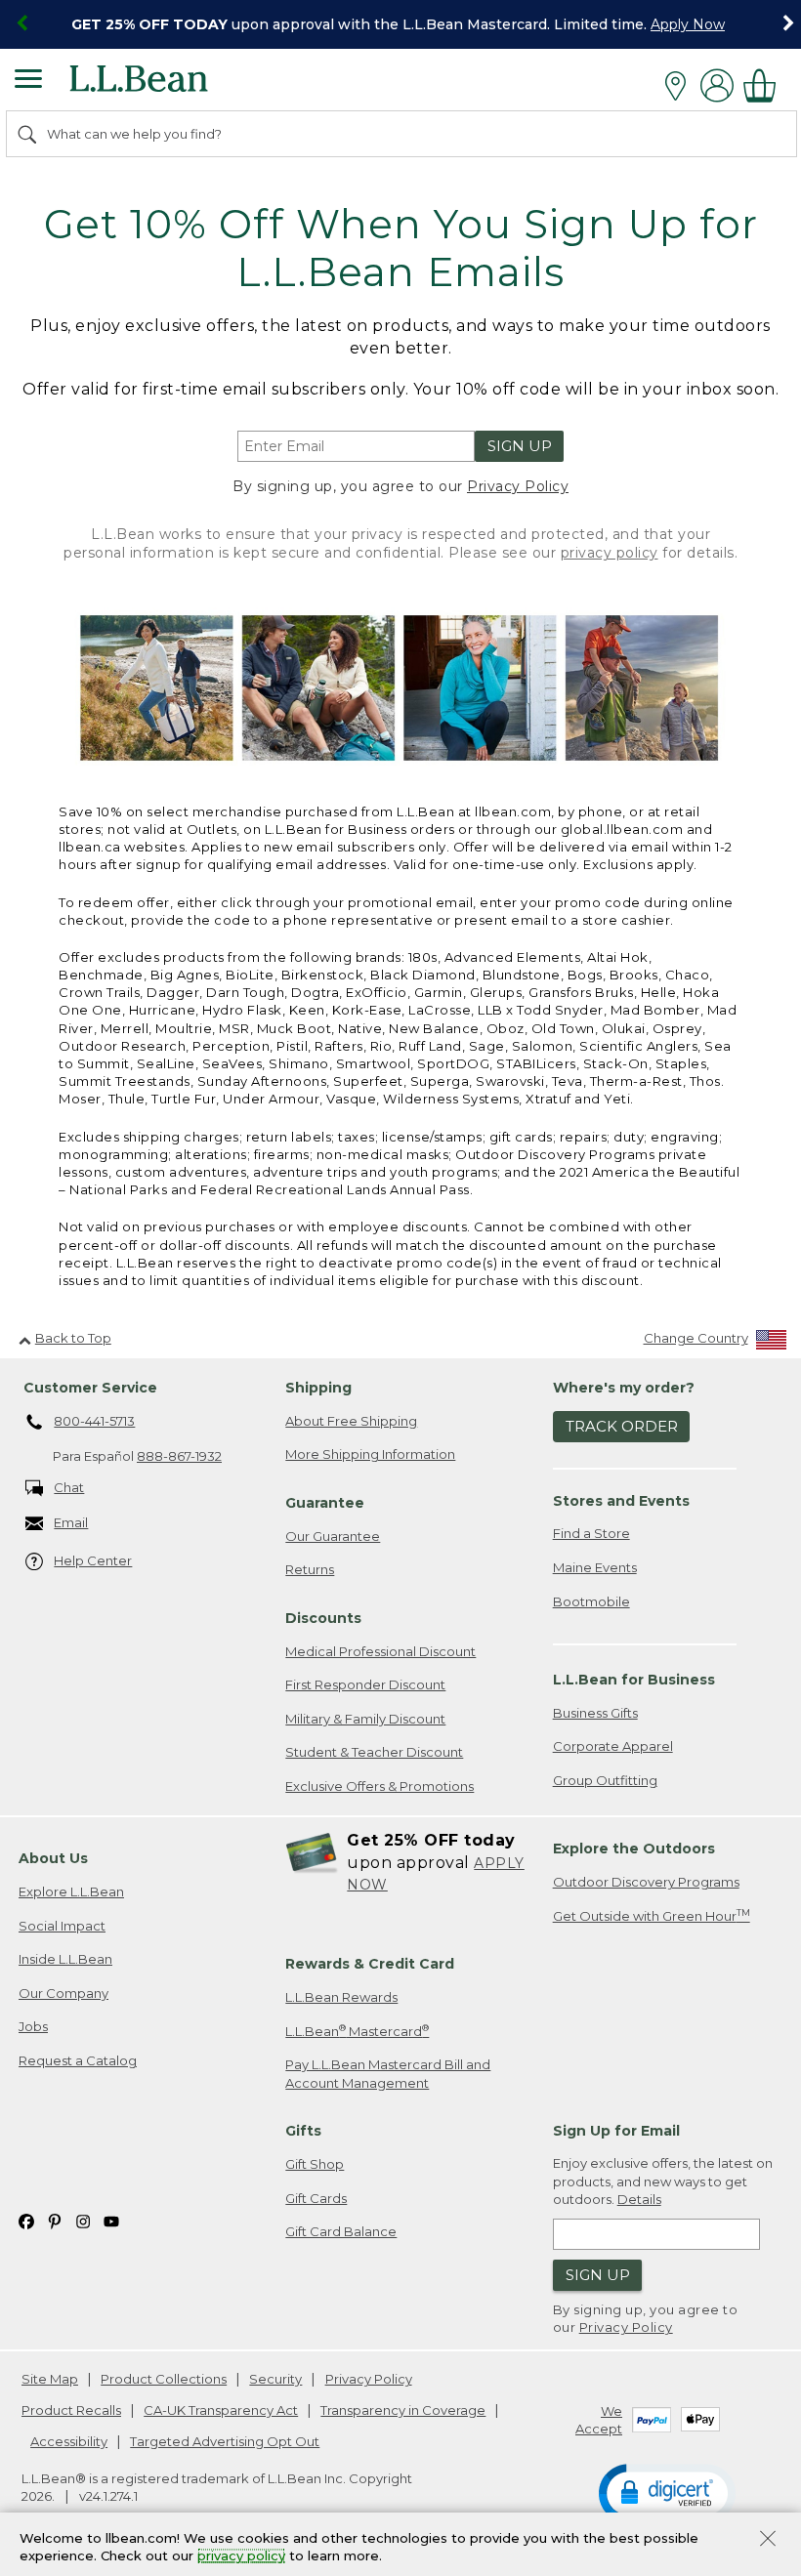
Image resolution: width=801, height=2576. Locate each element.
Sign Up (520, 446)
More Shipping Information (370, 1454)
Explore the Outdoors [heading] (634, 1849)
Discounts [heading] (323, 1618)
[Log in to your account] (717, 85)
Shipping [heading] (318, 1388)
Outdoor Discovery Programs (646, 1882)
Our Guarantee (333, 1536)
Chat (69, 1487)
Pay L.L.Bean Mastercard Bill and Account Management (388, 2074)
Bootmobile (591, 1601)
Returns (310, 1569)
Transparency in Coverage (403, 2410)
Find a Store (591, 1533)
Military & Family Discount (365, 1719)
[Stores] (680, 86)
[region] (400, 24)
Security (275, 2379)
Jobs (33, 2026)
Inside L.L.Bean (65, 1959)
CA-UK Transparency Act (221, 2410)
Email (71, 1522)
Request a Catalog (78, 2060)
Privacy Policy (518, 486)
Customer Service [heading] (90, 1388)
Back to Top (73, 1338)
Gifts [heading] (303, 2131)
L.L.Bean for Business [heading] (634, 1680)
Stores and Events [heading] (621, 1501)
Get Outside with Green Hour (652, 1915)
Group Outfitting (605, 1780)
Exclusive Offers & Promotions (379, 1786)
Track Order (622, 1426)
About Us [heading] (53, 1858)
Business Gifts (595, 1713)
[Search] (28, 134)
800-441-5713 (94, 1421)
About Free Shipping (351, 1421)
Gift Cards (316, 2198)
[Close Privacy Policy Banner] (768, 2540)
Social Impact (62, 1926)
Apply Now (688, 24)
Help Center (93, 1560)
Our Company (63, 1993)
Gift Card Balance (341, 2231)
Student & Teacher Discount (374, 1752)
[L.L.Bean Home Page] (166, 85)
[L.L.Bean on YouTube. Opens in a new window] (111, 2220)
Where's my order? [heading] (624, 1388)
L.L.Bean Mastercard (357, 2031)
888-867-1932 (179, 1456)
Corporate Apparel (613, 1746)
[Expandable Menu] (28, 81)
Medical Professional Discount (380, 1651)
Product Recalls (71, 2410)
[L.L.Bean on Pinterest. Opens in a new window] (55, 2220)
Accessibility (69, 2441)
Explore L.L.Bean (71, 1891)
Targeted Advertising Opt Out (225, 2441)
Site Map (50, 2379)
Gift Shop (315, 2164)
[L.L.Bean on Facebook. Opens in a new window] (26, 2220)
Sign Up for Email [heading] (616, 2131)
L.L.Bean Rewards (341, 1997)
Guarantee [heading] (325, 1503)
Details (639, 2199)
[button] (667, 2492)
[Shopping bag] (765, 85)
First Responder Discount (365, 1684)
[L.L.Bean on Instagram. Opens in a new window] (83, 2220)
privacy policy (610, 553)
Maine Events (595, 1567)
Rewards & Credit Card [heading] (370, 1964)
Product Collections (164, 2379)
